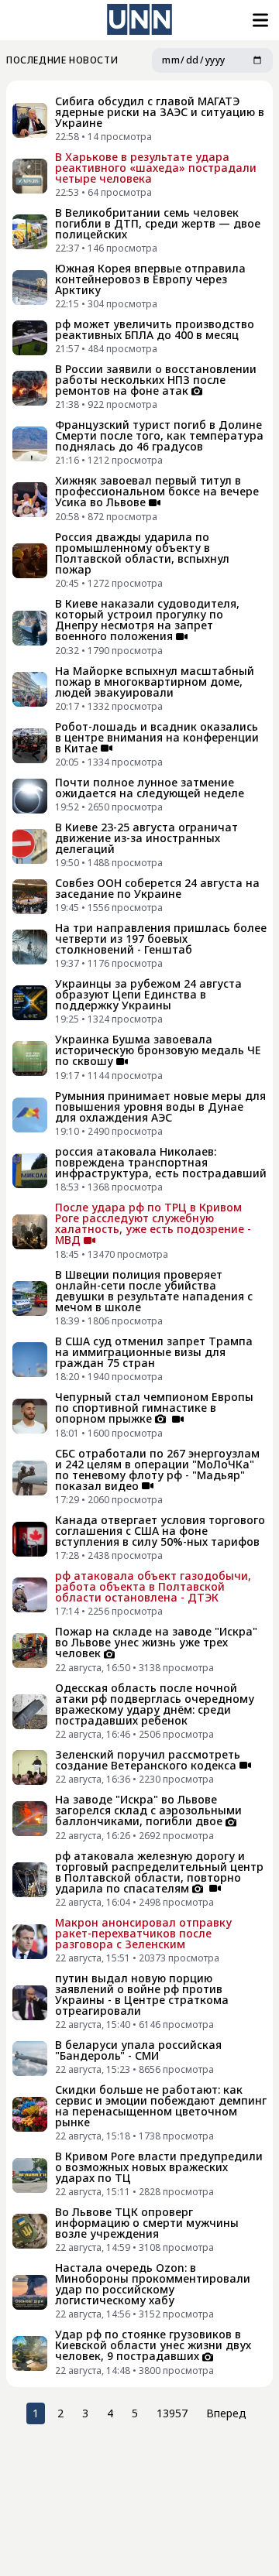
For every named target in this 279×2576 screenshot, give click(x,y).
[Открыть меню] (259, 20)
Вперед (226, 2413)
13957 (172, 2413)
